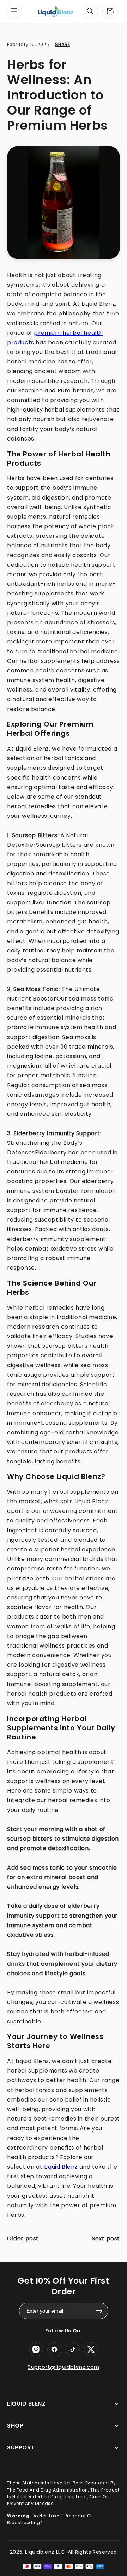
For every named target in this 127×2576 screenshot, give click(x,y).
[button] (14, 11)
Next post (106, 2239)
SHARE (63, 44)
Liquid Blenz (61, 2167)
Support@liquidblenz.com (64, 2367)
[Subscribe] (99, 2311)
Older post (23, 2239)
